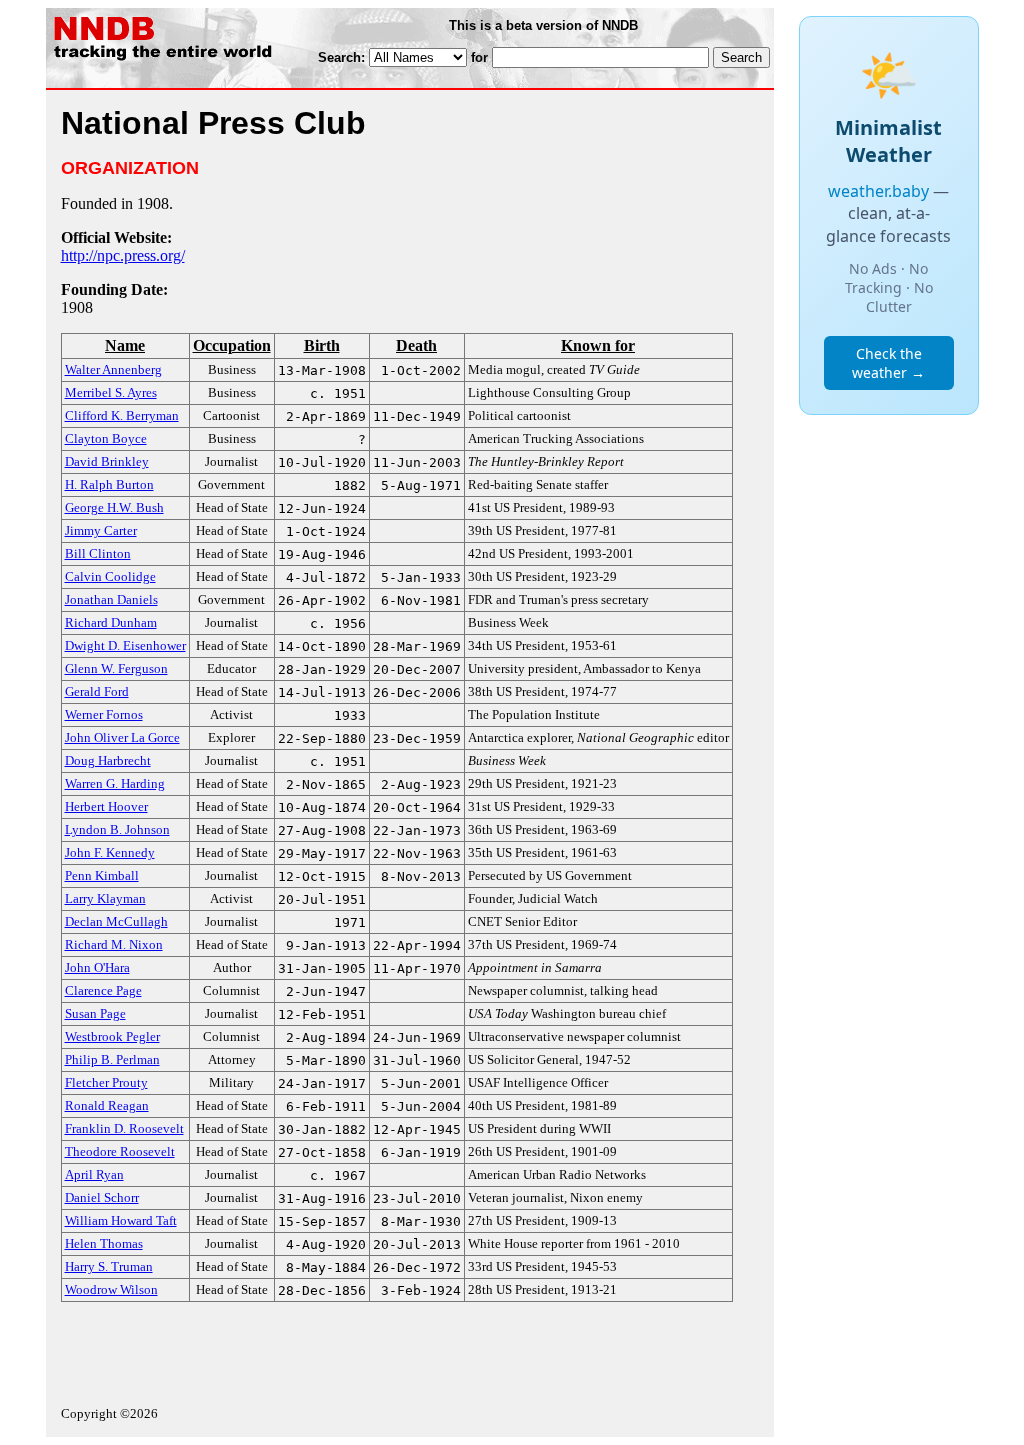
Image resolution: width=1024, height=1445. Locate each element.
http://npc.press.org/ (123, 255)
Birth (322, 345)
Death (416, 345)
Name (125, 345)
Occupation (232, 345)
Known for (598, 345)
